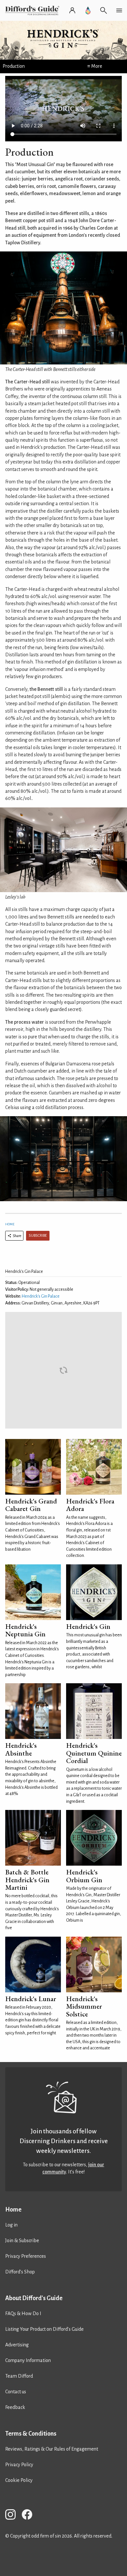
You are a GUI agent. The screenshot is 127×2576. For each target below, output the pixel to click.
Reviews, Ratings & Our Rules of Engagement (52, 2449)
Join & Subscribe (22, 2241)
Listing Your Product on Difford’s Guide (44, 2329)
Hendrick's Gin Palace (41, 1296)
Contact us (16, 2392)
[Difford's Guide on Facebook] (30, 2516)
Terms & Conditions (31, 2434)
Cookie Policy (19, 2480)
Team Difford (19, 2376)
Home (10, 1224)
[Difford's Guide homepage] (34, 10)
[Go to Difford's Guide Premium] (88, 10)
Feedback (15, 2407)
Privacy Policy (19, 2465)
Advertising (17, 2345)
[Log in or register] (72, 10)
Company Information (28, 2360)
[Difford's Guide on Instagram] (13, 2516)
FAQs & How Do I (23, 2313)
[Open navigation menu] (119, 10)
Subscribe (38, 1236)
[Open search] (104, 10)
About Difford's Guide (34, 2298)
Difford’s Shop (20, 2272)
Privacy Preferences (26, 2256)
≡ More (95, 66)
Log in (11, 2225)
